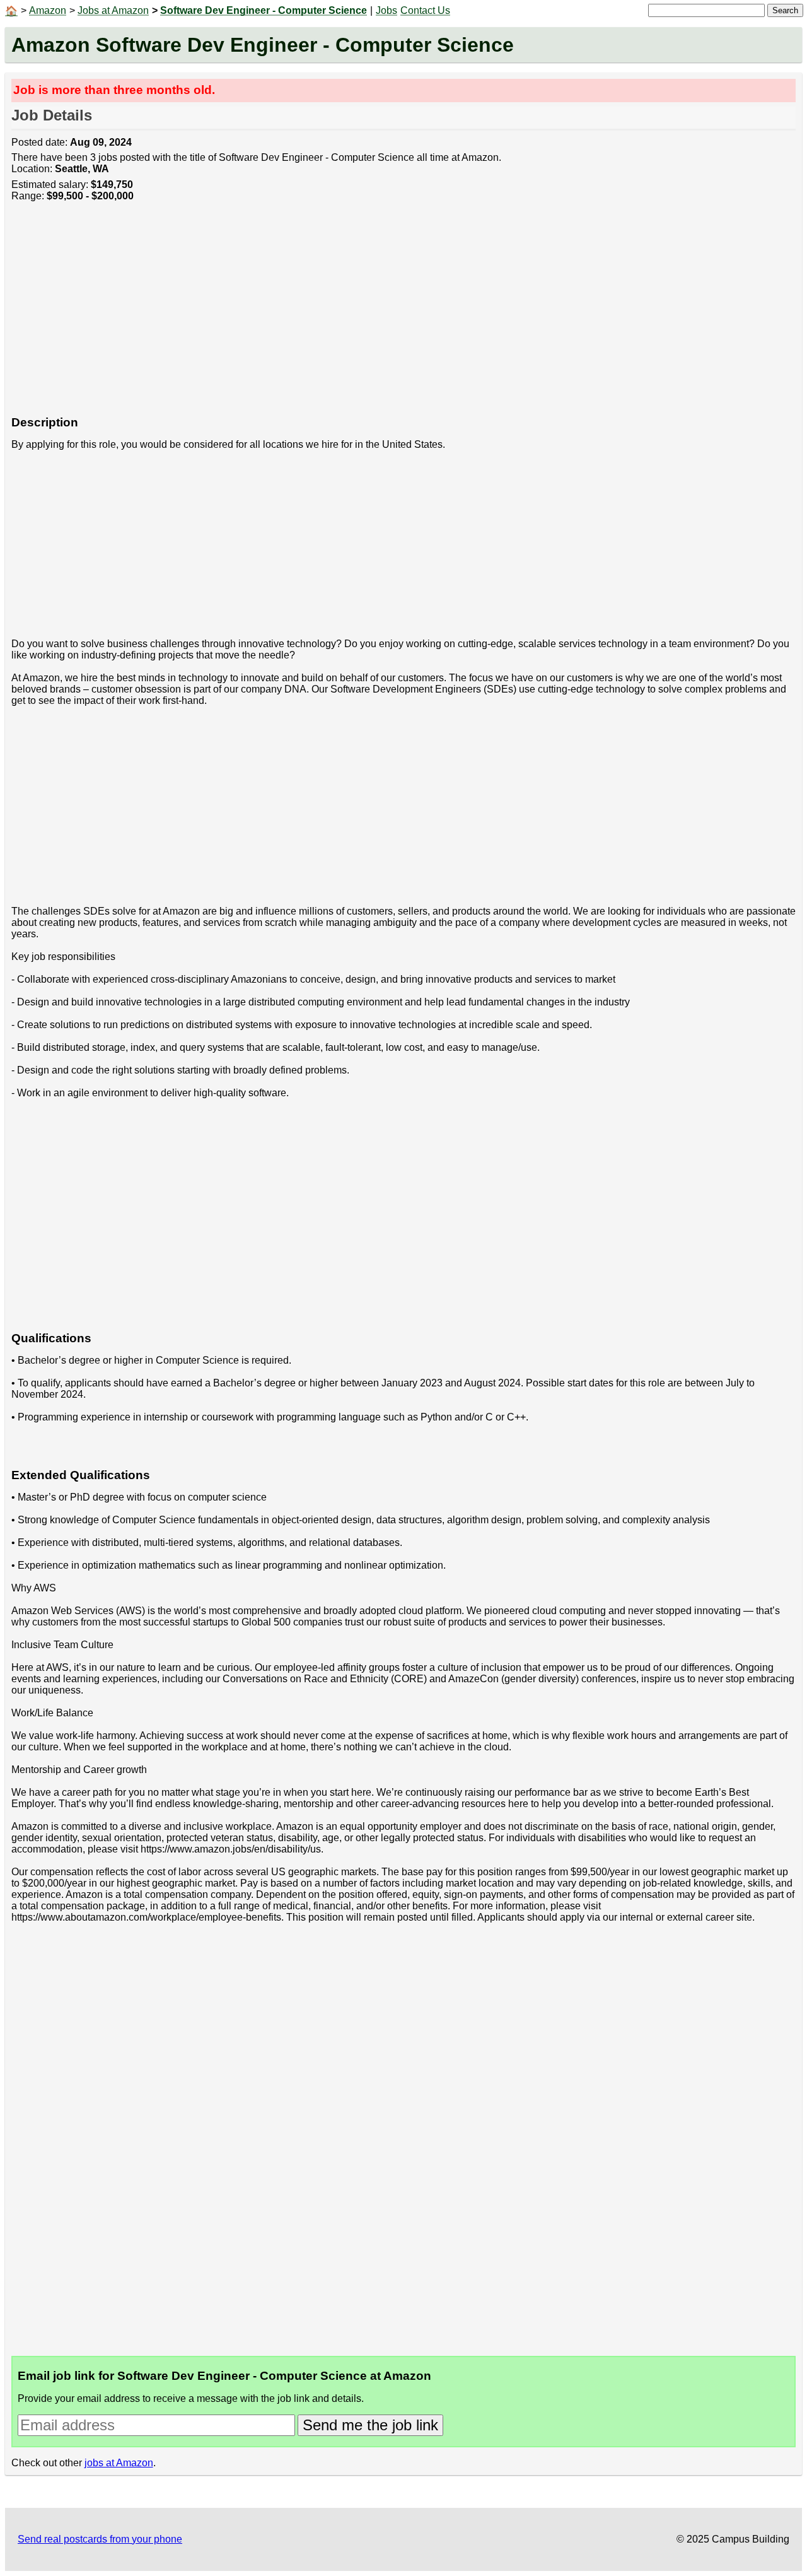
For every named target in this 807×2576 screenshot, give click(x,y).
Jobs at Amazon (113, 10)
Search (785, 10)
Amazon (48, 10)
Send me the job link (370, 2425)
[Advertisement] (390, 315)
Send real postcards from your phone (100, 2539)
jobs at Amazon (119, 2463)
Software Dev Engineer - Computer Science (264, 10)
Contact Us (425, 10)
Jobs (386, 10)
